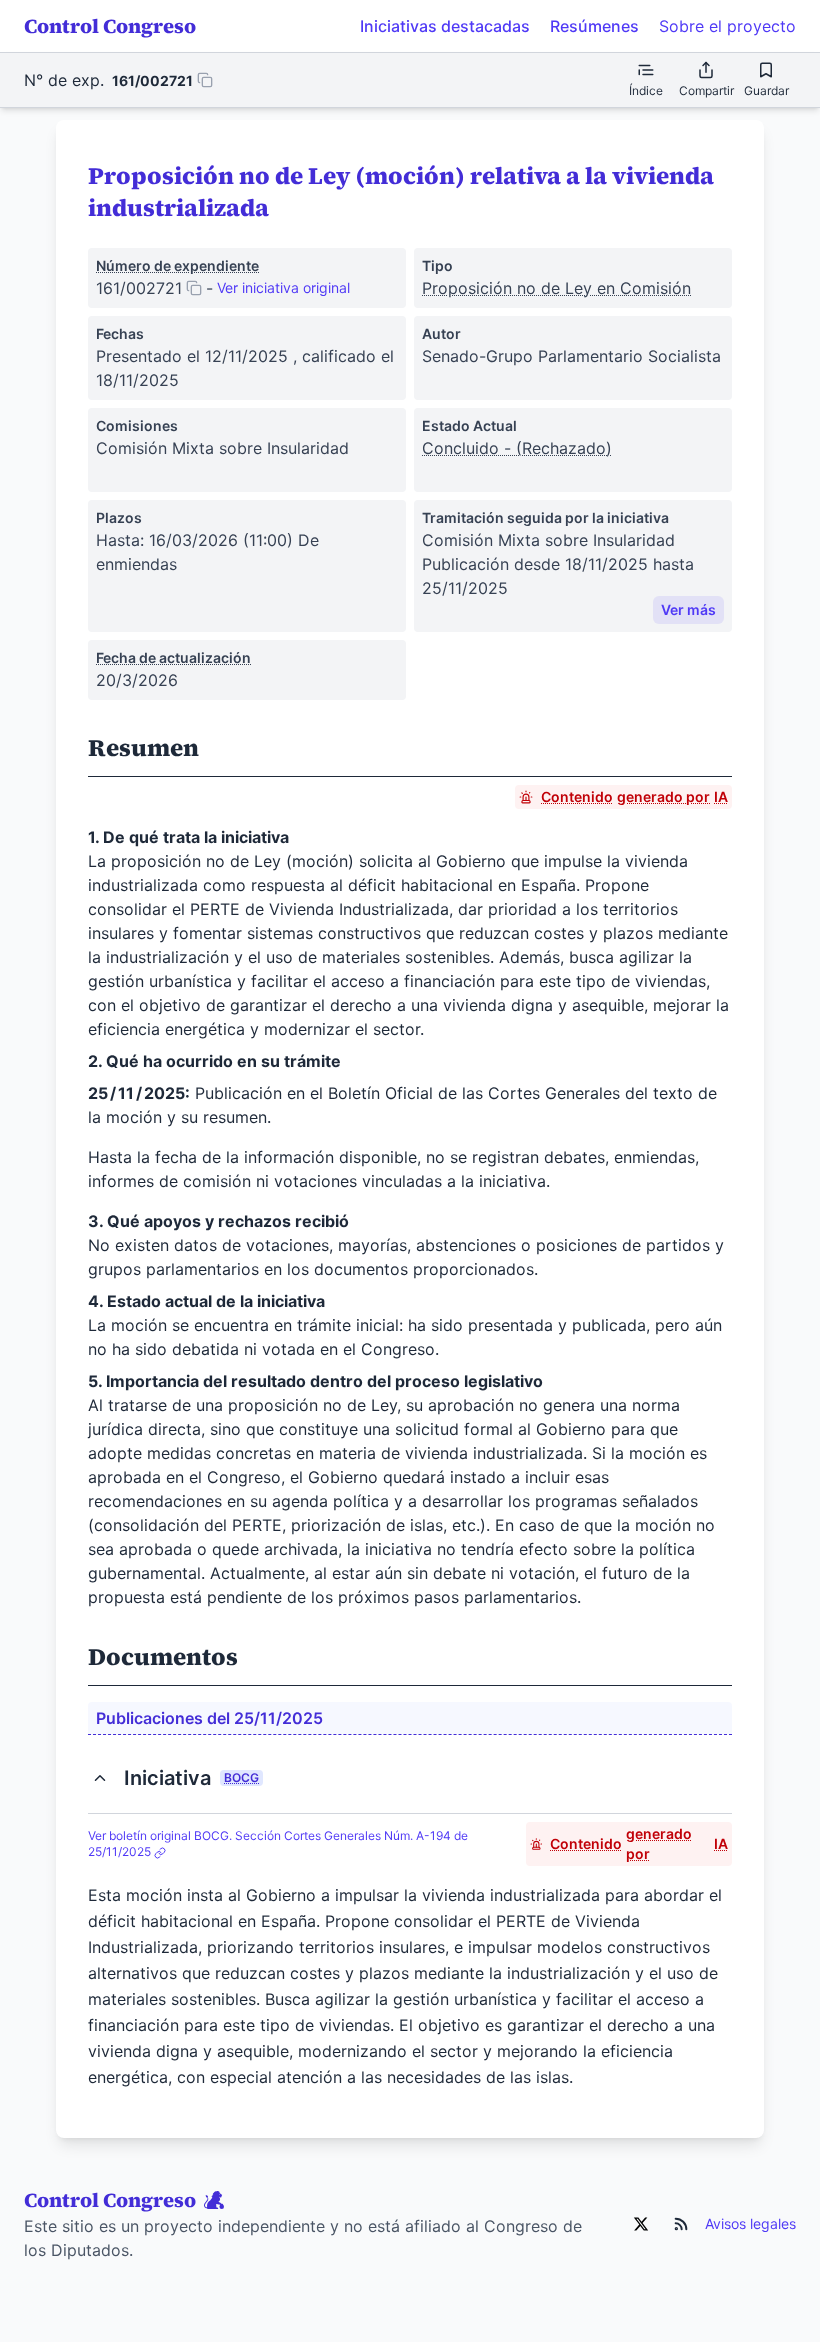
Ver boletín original (278, 1843)
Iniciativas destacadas (445, 26)
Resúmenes (594, 26)
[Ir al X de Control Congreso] (641, 2224)
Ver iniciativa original (283, 287)
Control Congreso (110, 26)
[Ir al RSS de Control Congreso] (681, 2224)
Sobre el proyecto (727, 26)
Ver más (688, 609)
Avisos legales (750, 2223)
